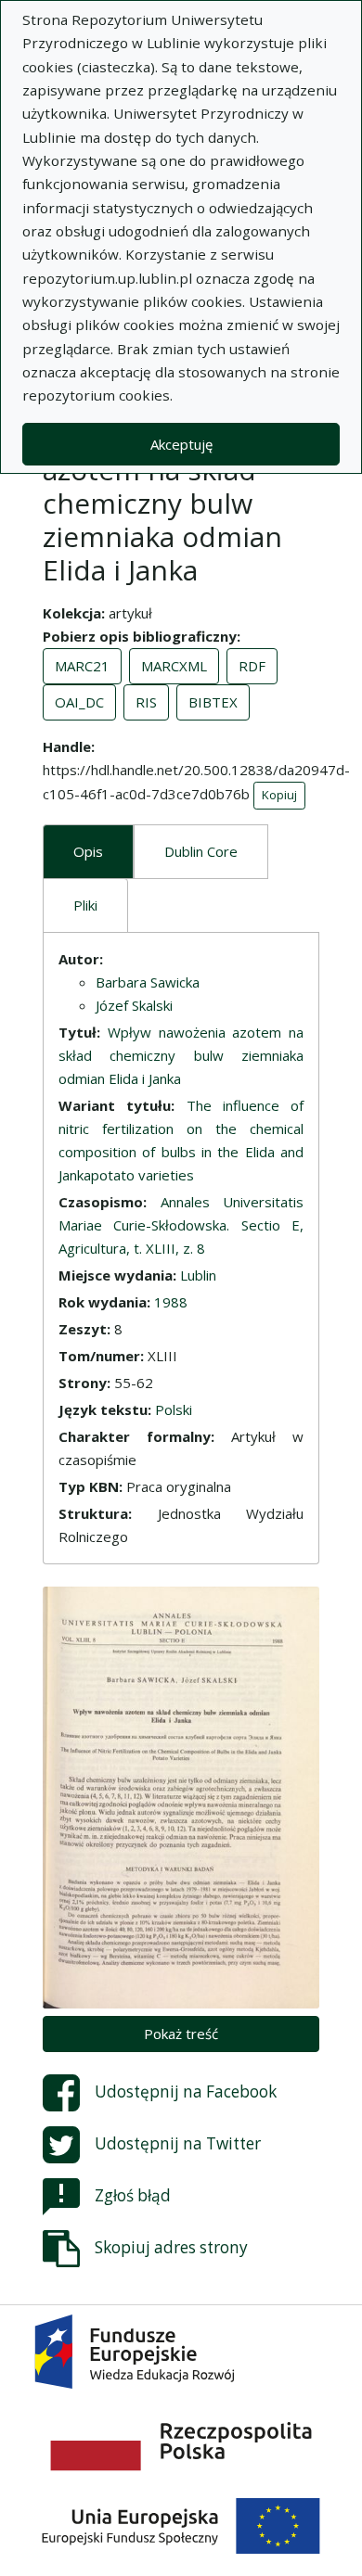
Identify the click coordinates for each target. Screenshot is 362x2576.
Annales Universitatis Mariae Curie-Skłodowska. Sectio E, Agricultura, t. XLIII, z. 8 (181, 1225)
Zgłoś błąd (133, 2194)
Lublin (198, 1275)
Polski (174, 1409)
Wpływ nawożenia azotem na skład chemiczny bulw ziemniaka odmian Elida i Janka (181, 1055)
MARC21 (82, 666)
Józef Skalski (134, 1005)
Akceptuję (181, 444)
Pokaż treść (181, 2034)
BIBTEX (213, 702)
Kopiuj (279, 795)
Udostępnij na (186, 2091)
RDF (252, 666)
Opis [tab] (88, 851)
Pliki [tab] (85, 905)
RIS (146, 702)
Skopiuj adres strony (171, 2246)
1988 (171, 1302)
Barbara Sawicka (148, 982)
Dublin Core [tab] (201, 851)
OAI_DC (79, 702)
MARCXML (174, 666)
